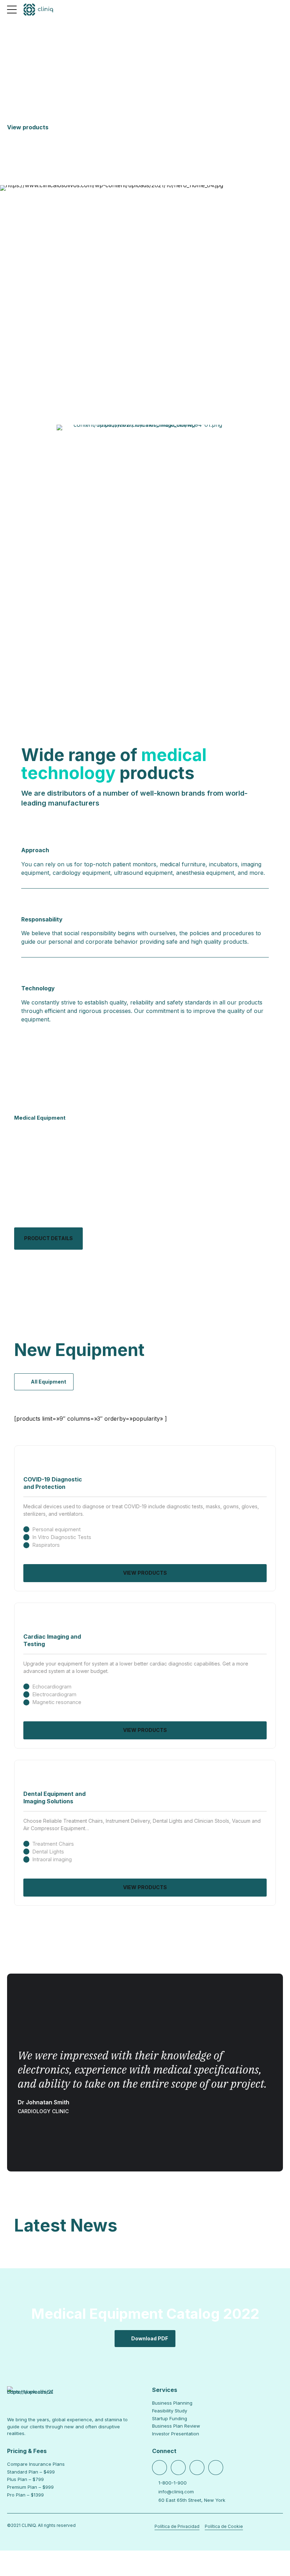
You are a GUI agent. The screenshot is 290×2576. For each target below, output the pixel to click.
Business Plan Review (176, 2426)
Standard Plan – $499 (31, 2472)
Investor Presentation (176, 2434)
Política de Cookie (224, 2526)
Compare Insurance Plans (36, 2464)
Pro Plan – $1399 (25, 2495)
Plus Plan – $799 (25, 2479)
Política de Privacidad (177, 2526)
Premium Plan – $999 (30, 2487)
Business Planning (172, 2403)
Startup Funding (170, 2418)
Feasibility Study (170, 2411)
